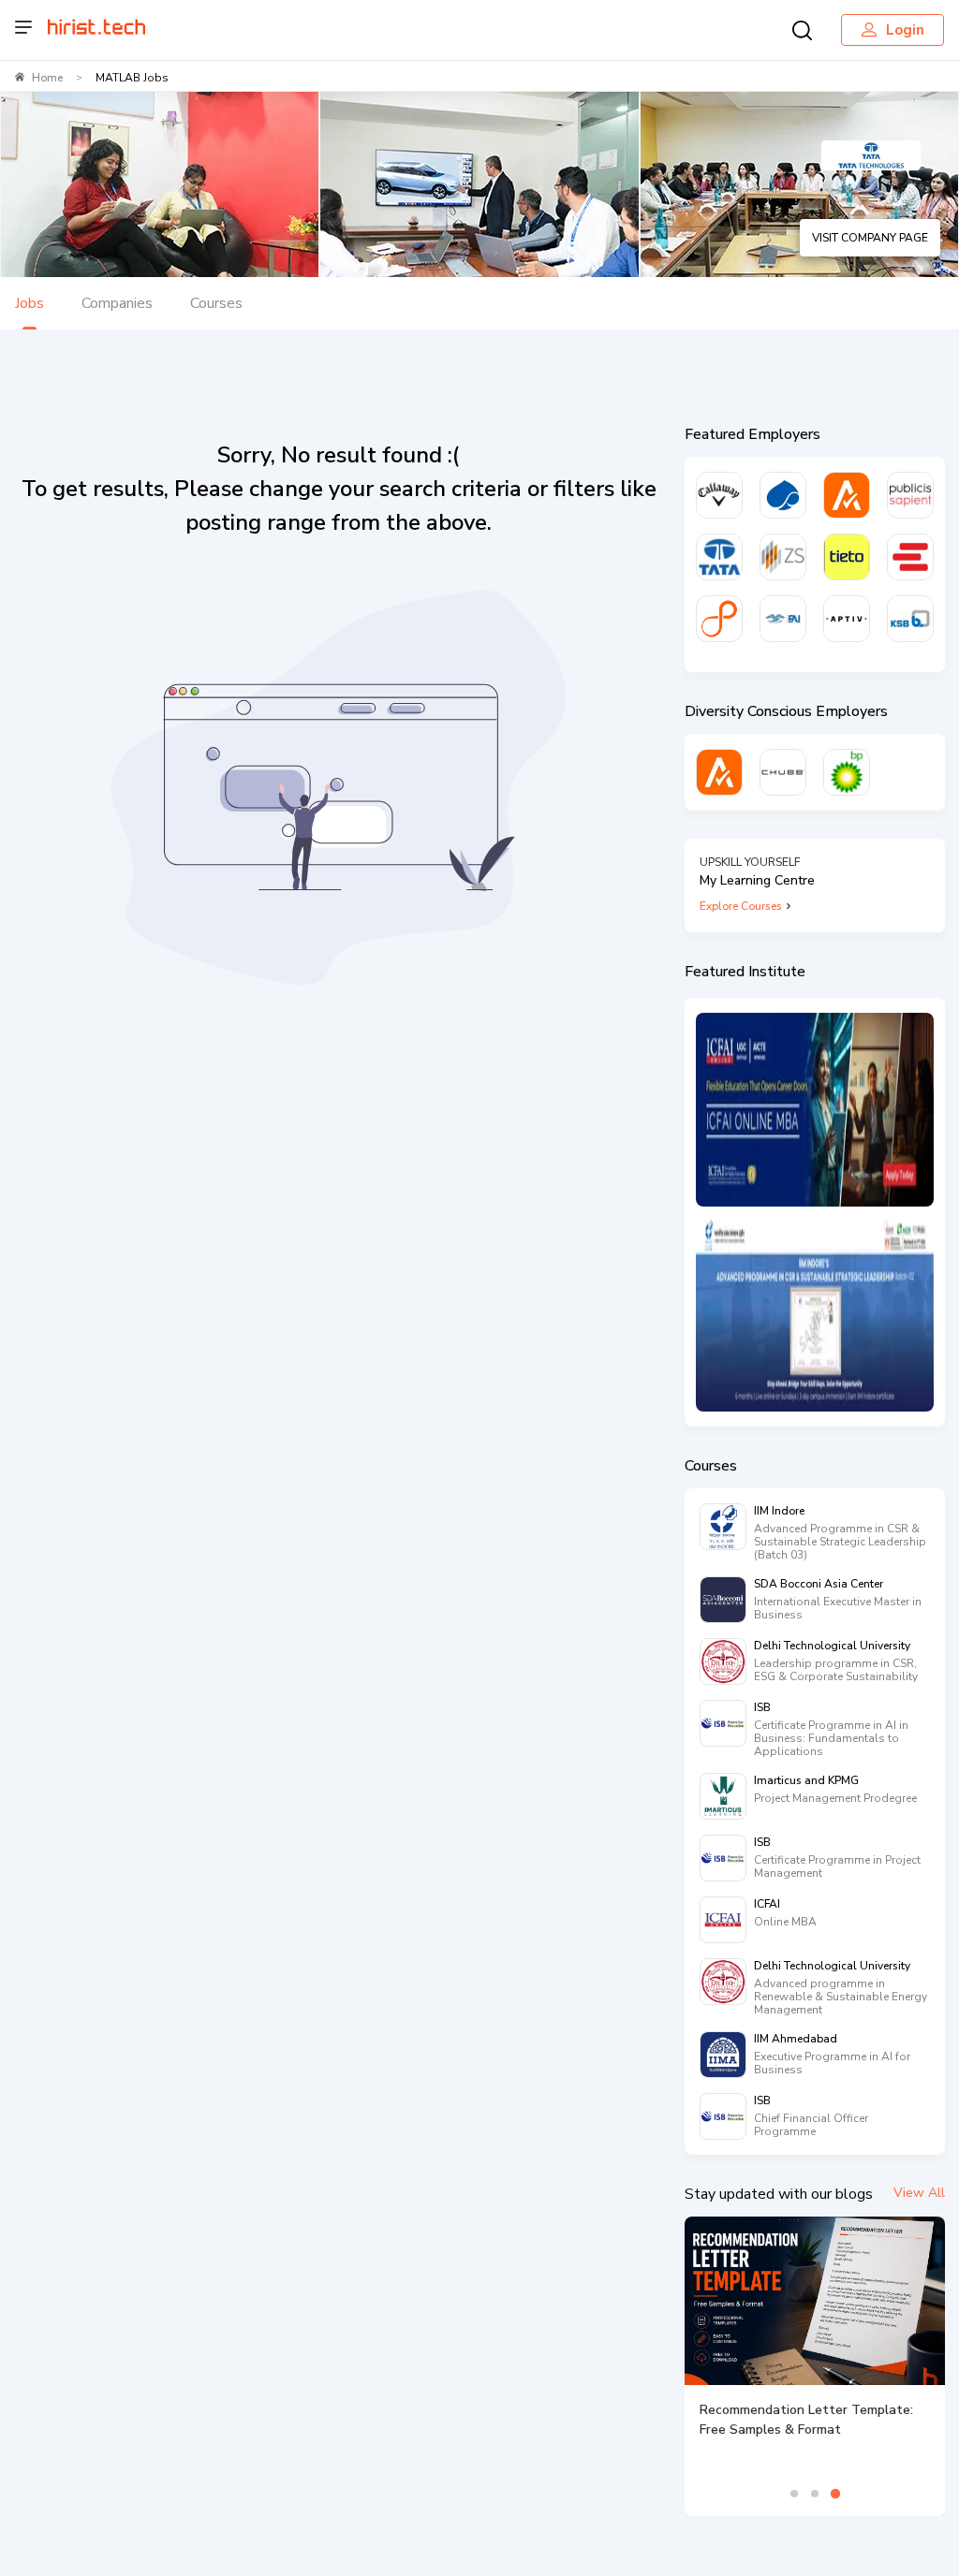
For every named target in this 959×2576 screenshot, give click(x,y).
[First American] (783, 619)
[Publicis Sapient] (910, 495)
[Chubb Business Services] (783, 772)
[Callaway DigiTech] (719, 495)
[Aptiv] (847, 619)
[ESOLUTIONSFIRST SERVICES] (910, 557)
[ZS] (783, 557)
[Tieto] (847, 557)
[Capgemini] (783, 495)
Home (47, 78)
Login (905, 30)
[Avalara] (847, 495)
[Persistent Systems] (719, 619)
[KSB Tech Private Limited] (910, 619)
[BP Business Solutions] (847, 772)
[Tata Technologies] (719, 557)
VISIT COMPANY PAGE (870, 238)
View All (919, 2193)
